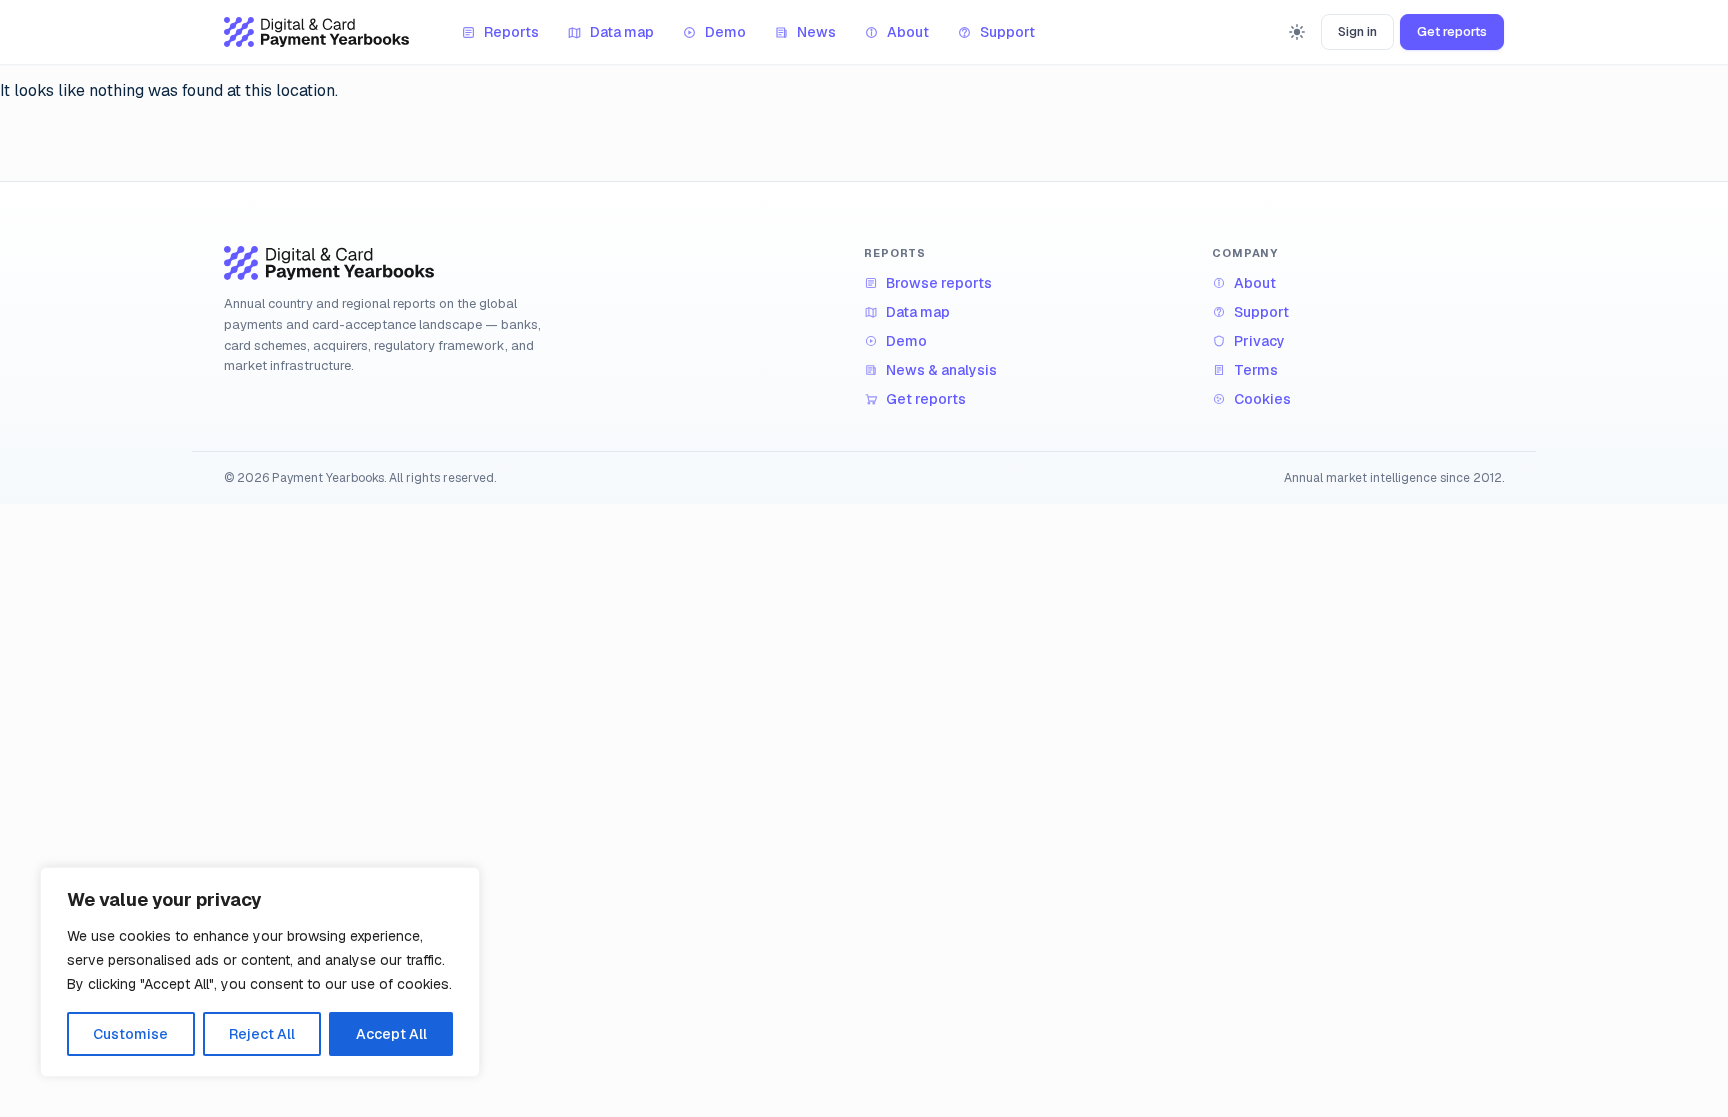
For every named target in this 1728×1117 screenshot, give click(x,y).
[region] (260, 972)
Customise (130, 1034)
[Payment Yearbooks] (316, 32)
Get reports (1452, 31)
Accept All (391, 1034)
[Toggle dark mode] (1297, 32)
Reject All (262, 1034)
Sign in (1357, 31)
